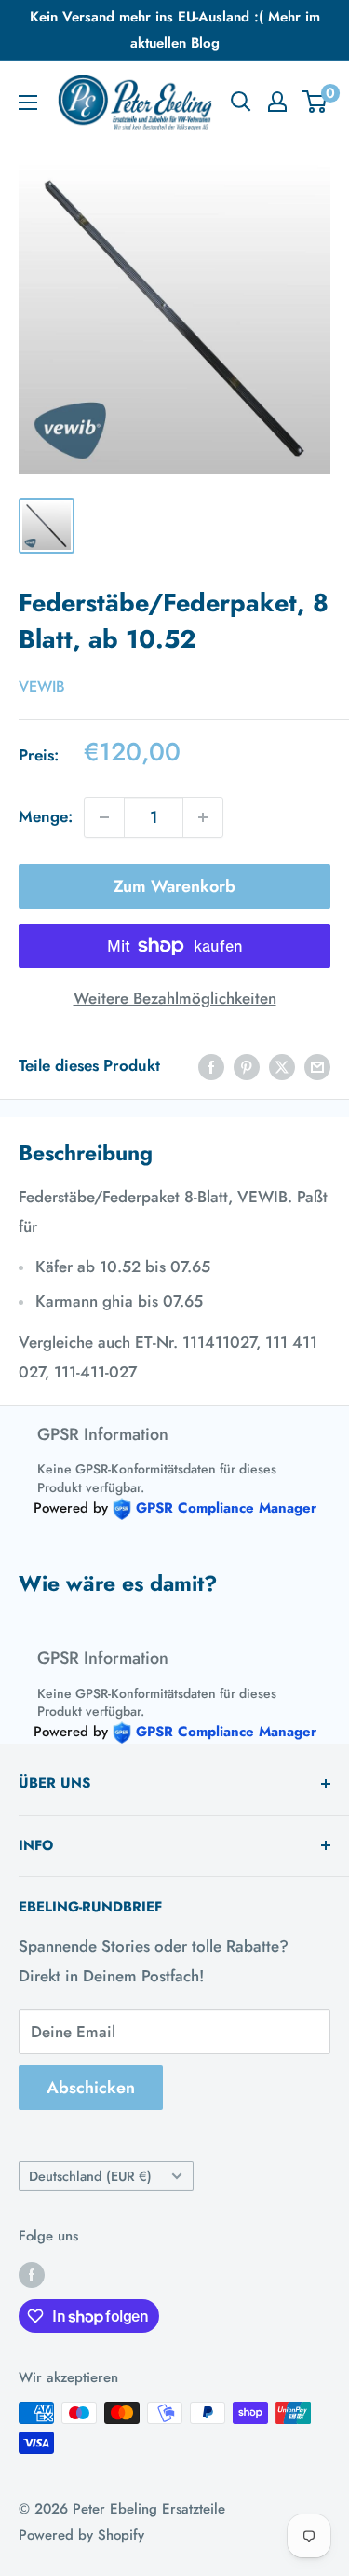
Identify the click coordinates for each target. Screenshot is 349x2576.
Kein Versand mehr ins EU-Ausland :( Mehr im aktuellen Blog (175, 30)
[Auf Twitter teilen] (282, 1066)
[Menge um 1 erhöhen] (203, 817)
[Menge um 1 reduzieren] (104, 817)
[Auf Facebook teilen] (211, 1066)
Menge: (46, 816)
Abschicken (91, 2088)
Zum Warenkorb (174, 886)
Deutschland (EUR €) (90, 2176)
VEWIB (42, 686)
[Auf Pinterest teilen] (247, 1066)
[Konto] (277, 102)
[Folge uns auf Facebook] (32, 2274)
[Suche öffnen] (241, 102)
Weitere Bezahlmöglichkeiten (175, 998)
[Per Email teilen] (317, 1066)
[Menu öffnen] (28, 103)
